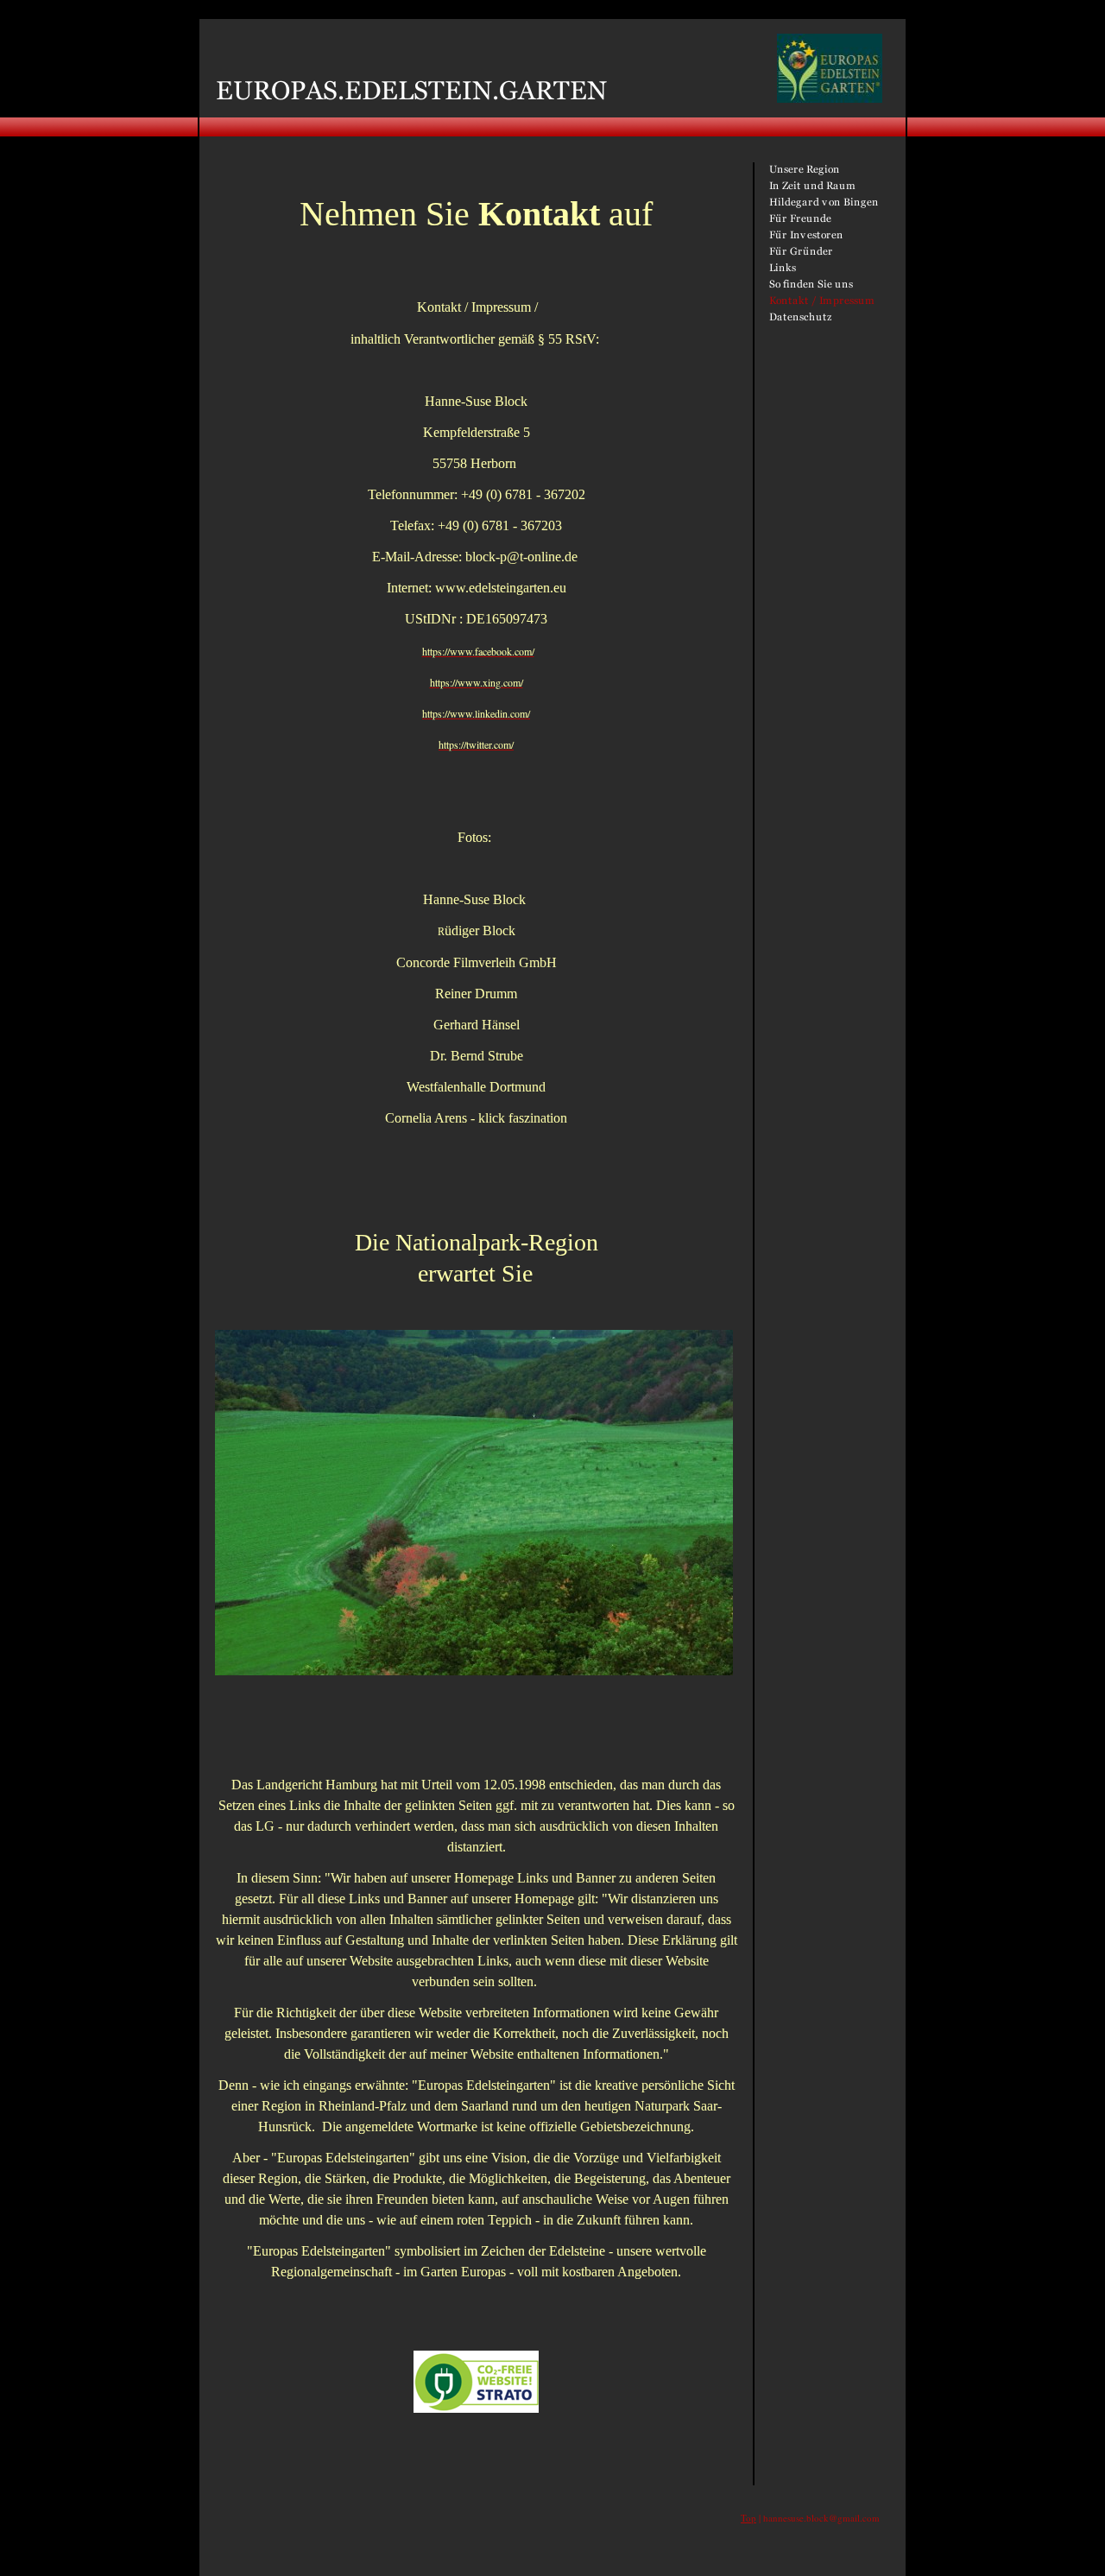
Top (748, 2518)
